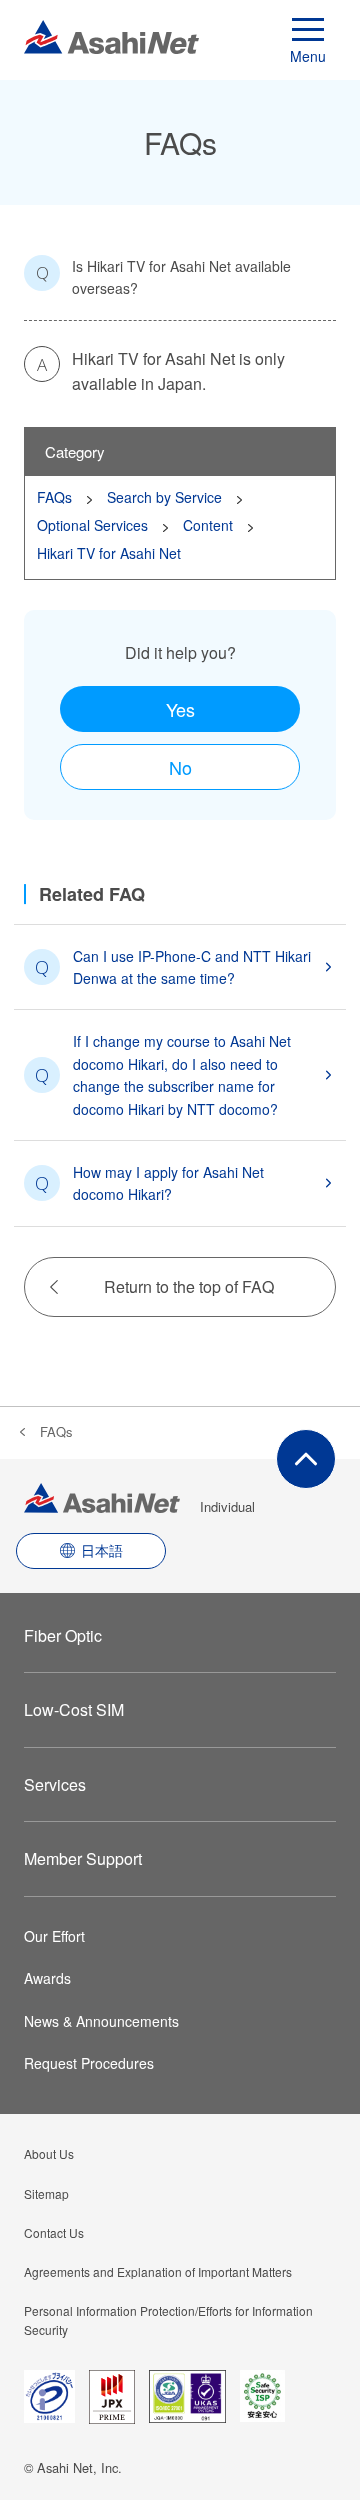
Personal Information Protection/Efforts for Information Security (168, 2320)
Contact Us (54, 2232)
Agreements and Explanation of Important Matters (158, 2271)
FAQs (56, 1431)
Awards (47, 1978)
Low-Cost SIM (74, 1709)
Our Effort (54, 1936)
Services (55, 1784)
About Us (49, 2153)
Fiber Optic (63, 1635)
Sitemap (46, 2193)
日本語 (102, 1550)
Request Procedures (89, 2063)
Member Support (83, 1858)
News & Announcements (101, 2021)
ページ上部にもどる (306, 1459)
